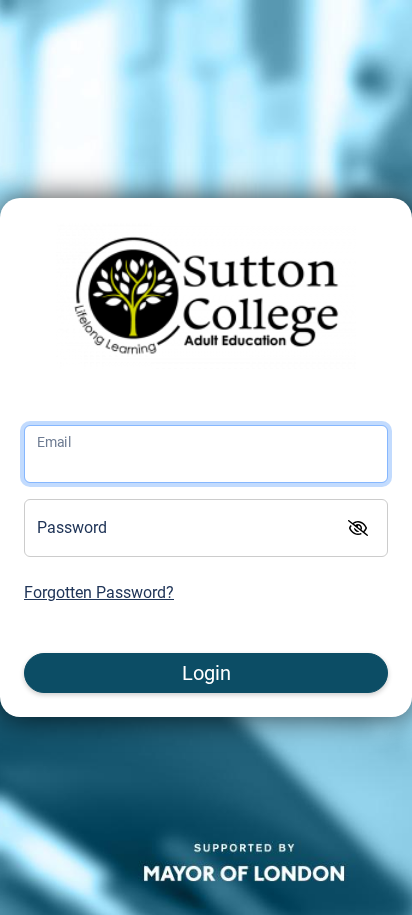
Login (206, 673)
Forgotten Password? (99, 592)
